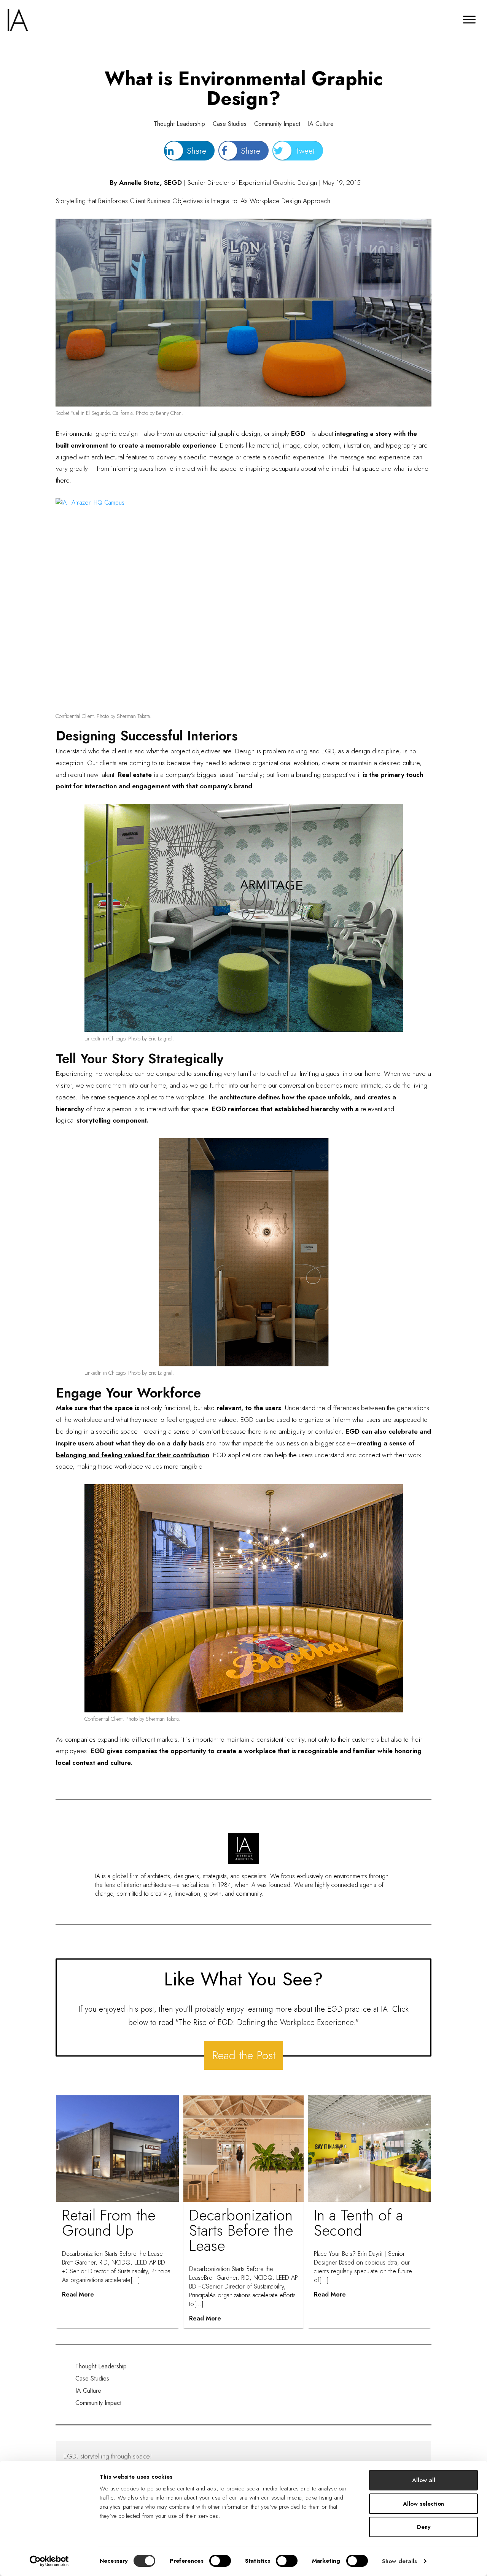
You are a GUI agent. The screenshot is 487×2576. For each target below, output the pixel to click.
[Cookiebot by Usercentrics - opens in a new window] (49, 2561)
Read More (78, 2294)
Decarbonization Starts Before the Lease (241, 2230)
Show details (399, 2561)
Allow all (424, 2480)
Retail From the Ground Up (109, 2223)
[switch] (220, 2561)
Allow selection (423, 2504)
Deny (424, 2527)
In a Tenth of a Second (359, 2223)
